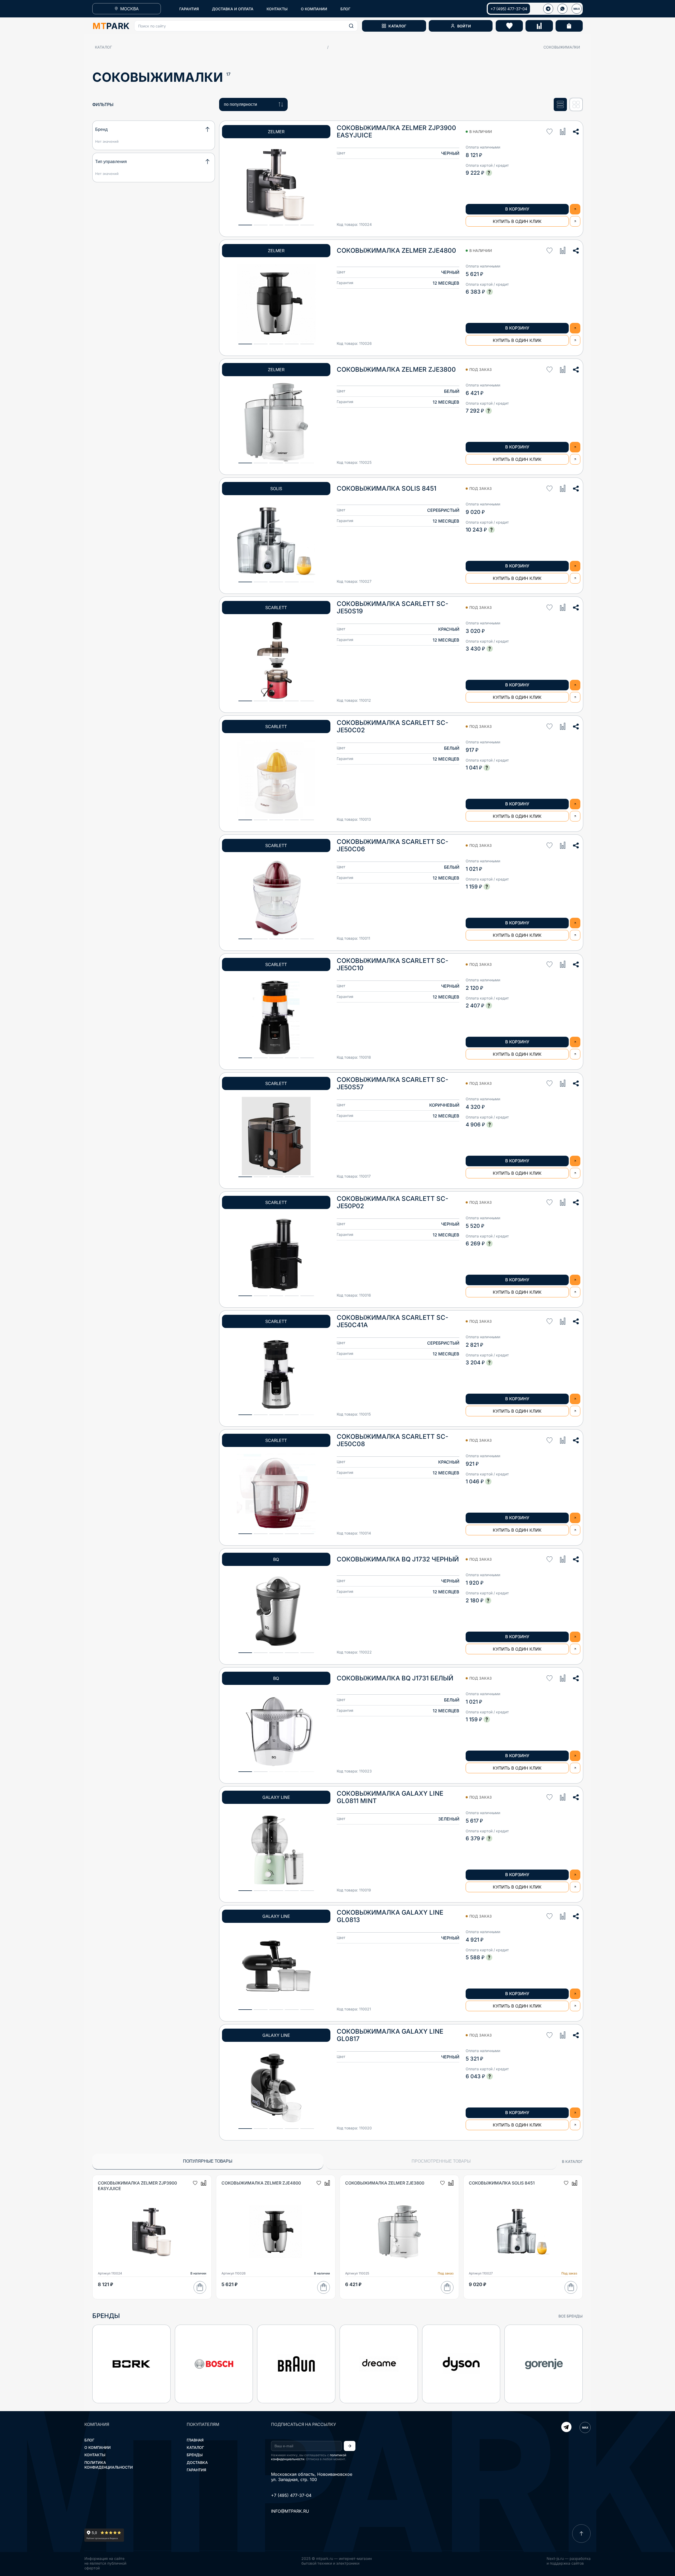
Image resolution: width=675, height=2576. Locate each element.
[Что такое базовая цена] (489, 173)
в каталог (572, 2161)
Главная (195, 2440)
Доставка (197, 2462)
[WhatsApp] (562, 9)
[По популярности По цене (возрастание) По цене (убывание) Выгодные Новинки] (253, 104)
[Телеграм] (548, 9)
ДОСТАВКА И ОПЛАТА (233, 9)
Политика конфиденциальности (109, 2465)
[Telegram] (566, 2427)
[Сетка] (576, 104)
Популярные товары (208, 2161)
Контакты (95, 2455)
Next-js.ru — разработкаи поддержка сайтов (569, 2561)
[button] (246, 26)
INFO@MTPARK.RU (290, 2511)
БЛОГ (345, 9)
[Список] (560, 104)
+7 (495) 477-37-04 (509, 9)
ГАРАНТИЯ (189, 9)
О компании (98, 2447)
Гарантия (196, 2470)
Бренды (195, 2455)
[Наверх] (581, 2534)
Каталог (103, 47)
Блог (89, 2440)
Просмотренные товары (441, 2161)
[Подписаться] (350, 2446)
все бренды (571, 2316)
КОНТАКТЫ (277, 9)
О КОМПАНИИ (314, 9)
